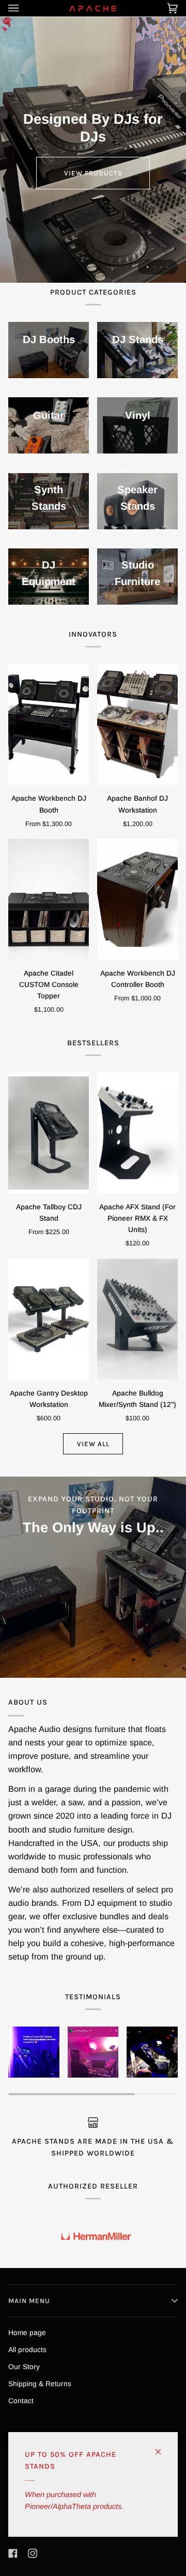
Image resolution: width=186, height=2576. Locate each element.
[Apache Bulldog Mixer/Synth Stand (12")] (137, 1319)
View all (93, 1444)
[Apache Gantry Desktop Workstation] (49, 1319)
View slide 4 (168, 267)
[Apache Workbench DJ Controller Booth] (137, 899)
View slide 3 (161, 267)
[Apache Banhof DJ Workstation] (137, 724)
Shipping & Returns (40, 2384)
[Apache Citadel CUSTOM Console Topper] (49, 899)
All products (27, 2350)
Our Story (24, 2367)
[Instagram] (33, 2553)
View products (93, 173)
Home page (27, 2333)
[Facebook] (13, 2553)
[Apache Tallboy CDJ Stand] (49, 1133)
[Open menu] (24, 8)
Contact (21, 2401)
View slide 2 (154, 267)
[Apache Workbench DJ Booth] (49, 724)
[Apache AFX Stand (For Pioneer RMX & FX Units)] (137, 1133)
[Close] (162, 2447)
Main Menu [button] (29, 2301)
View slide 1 (148, 267)
